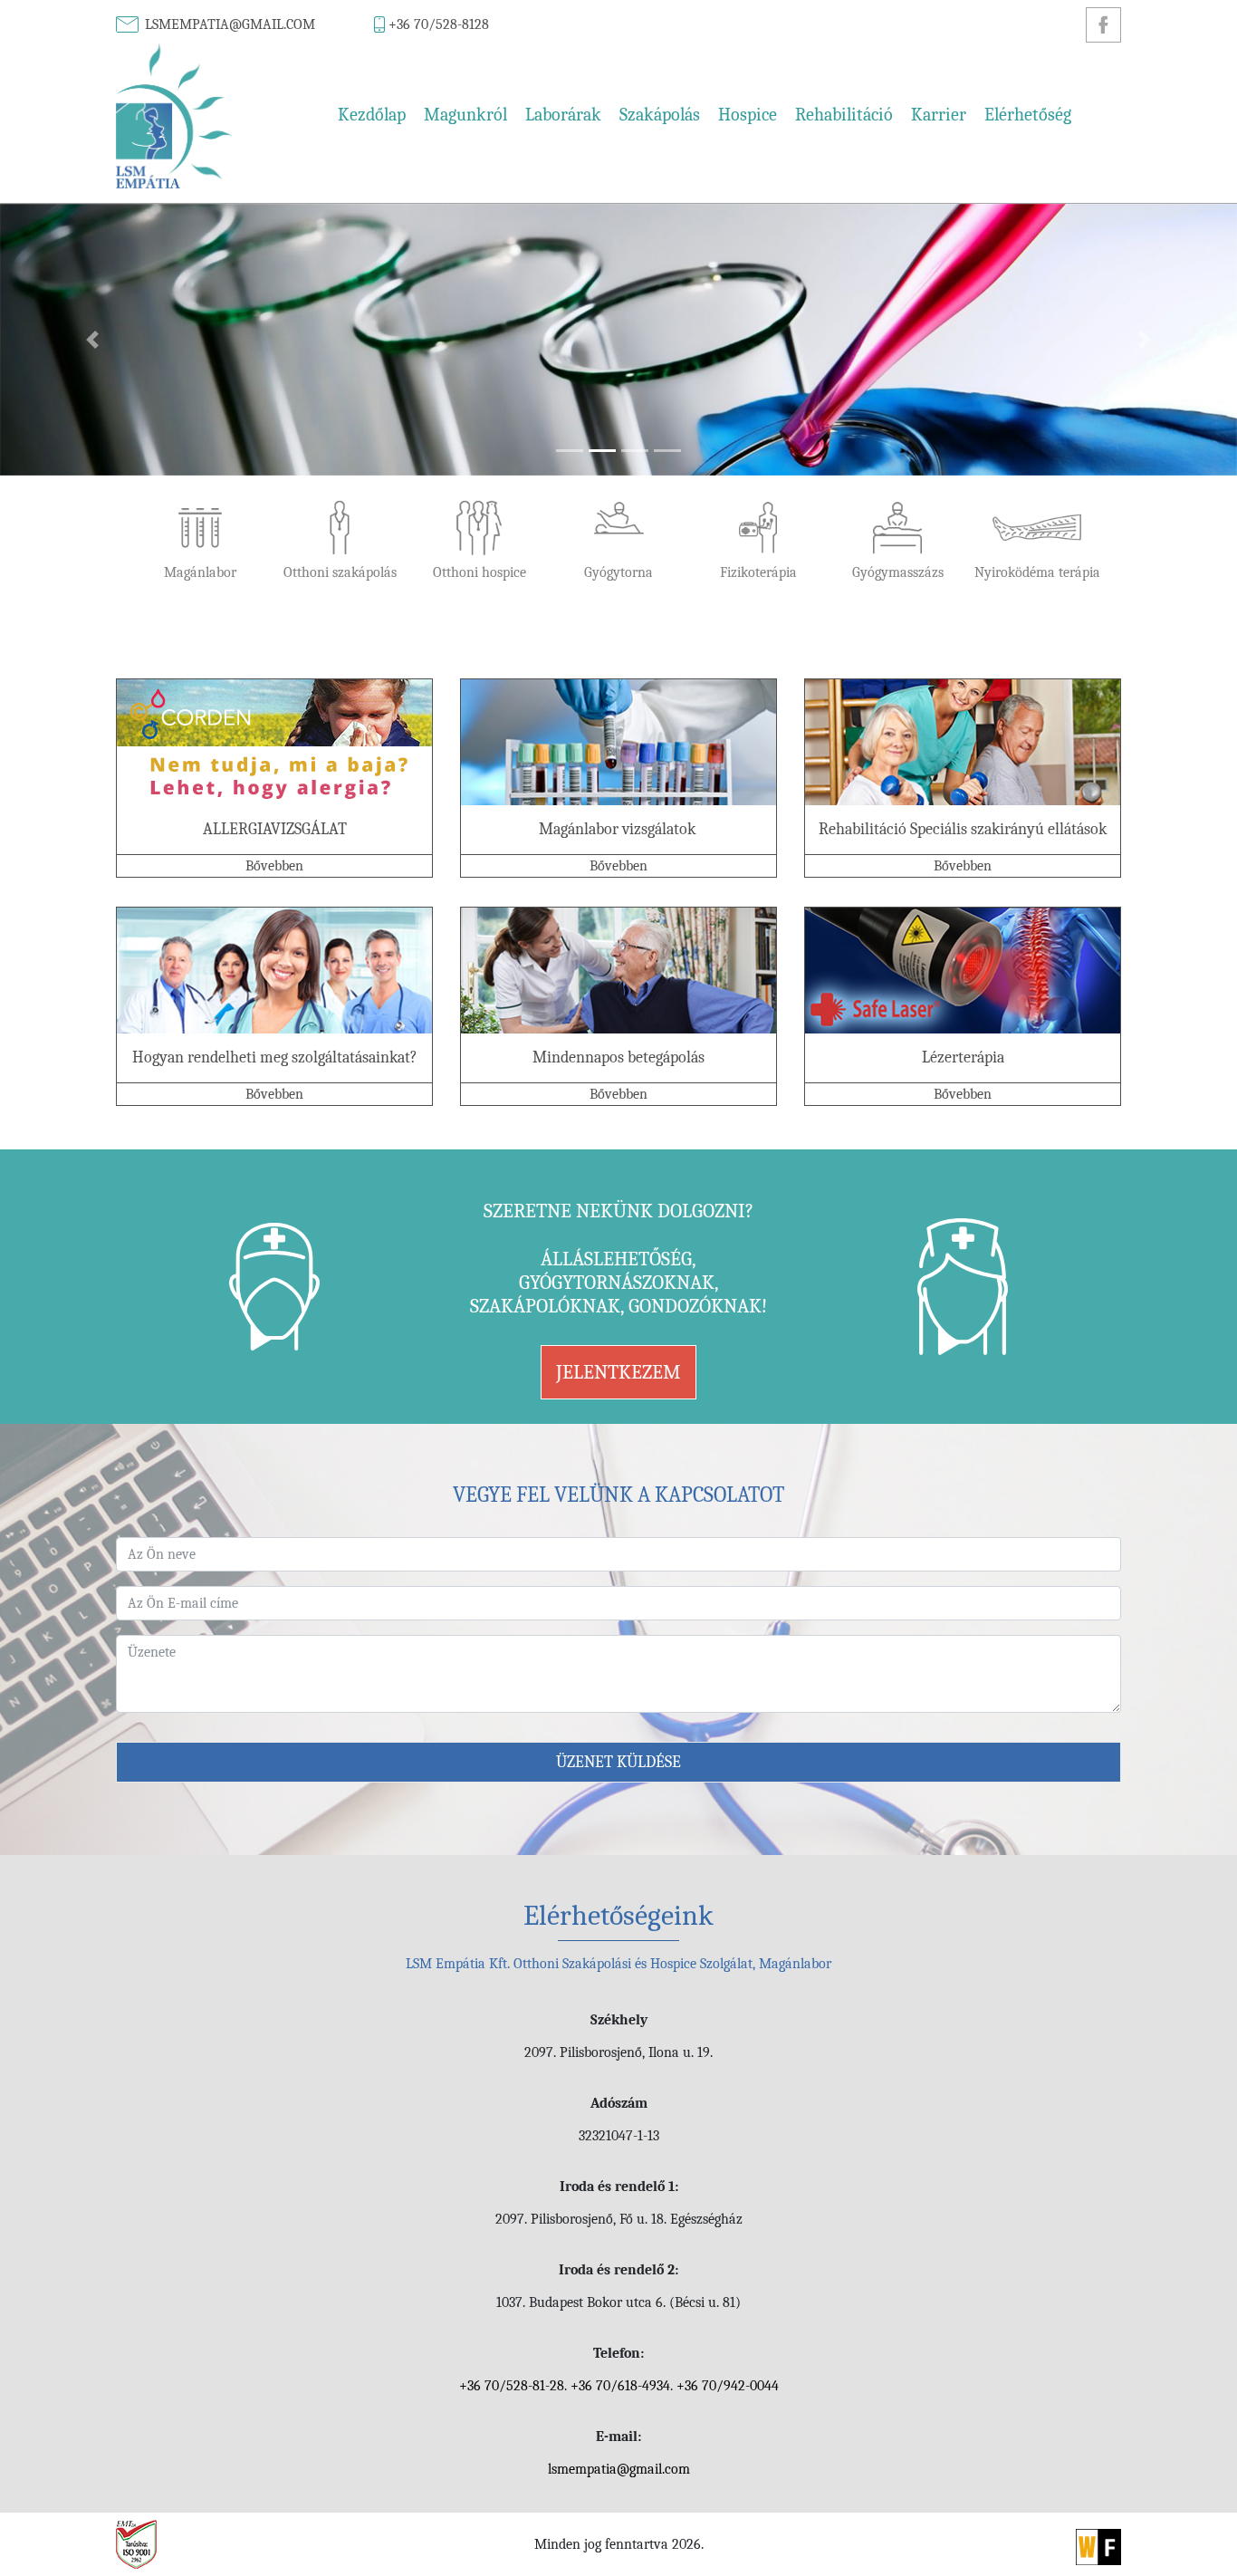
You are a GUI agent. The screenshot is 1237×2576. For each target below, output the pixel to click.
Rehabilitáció (844, 115)
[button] (93, 340)
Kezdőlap (372, 115)
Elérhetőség (1028, 115)
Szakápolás (660, 115)
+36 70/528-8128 (439, 24)
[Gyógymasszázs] (897, 543)
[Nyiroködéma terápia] (1037, 543)
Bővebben (274, 866)
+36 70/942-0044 (728, 2386)
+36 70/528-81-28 (512, 2386)
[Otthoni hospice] (479, 543)
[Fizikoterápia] (758, 543)
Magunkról (465, 115)
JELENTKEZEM (618, 1372)
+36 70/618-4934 (620, 2386)
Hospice (748, 115)
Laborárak (563, 115)
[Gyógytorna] (618, 543)
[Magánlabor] (200, 543)
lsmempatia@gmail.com (230, 24)
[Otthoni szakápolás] (340, 543)
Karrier (939, 115)
